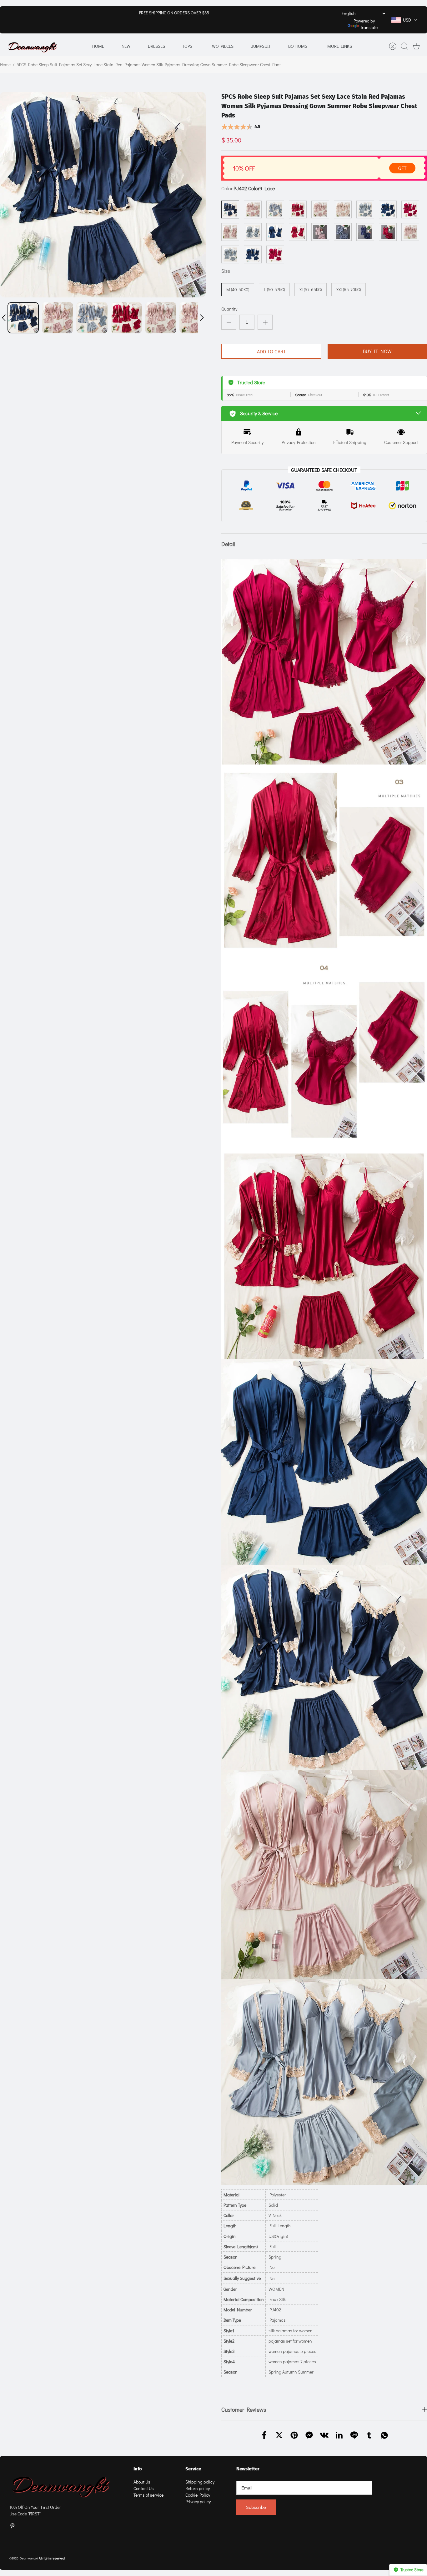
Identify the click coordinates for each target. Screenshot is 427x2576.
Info (138, 2469)
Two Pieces (222, 46)
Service (193, 2469)
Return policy (198, 2488)
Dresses (156, 46)
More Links (340, 46)
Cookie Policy (198, 2495)
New (126, 46)
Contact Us (144, 2488)
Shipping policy (200, 2482)
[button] (4, 318)
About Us (142, 2482)
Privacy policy (198, 2501)
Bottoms (298, 46)
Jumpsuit (261, 46)
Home (98, 46)
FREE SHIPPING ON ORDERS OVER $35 (174, 13)
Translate (369, 27)
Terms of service (148, 2495)
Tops (187, 46)
